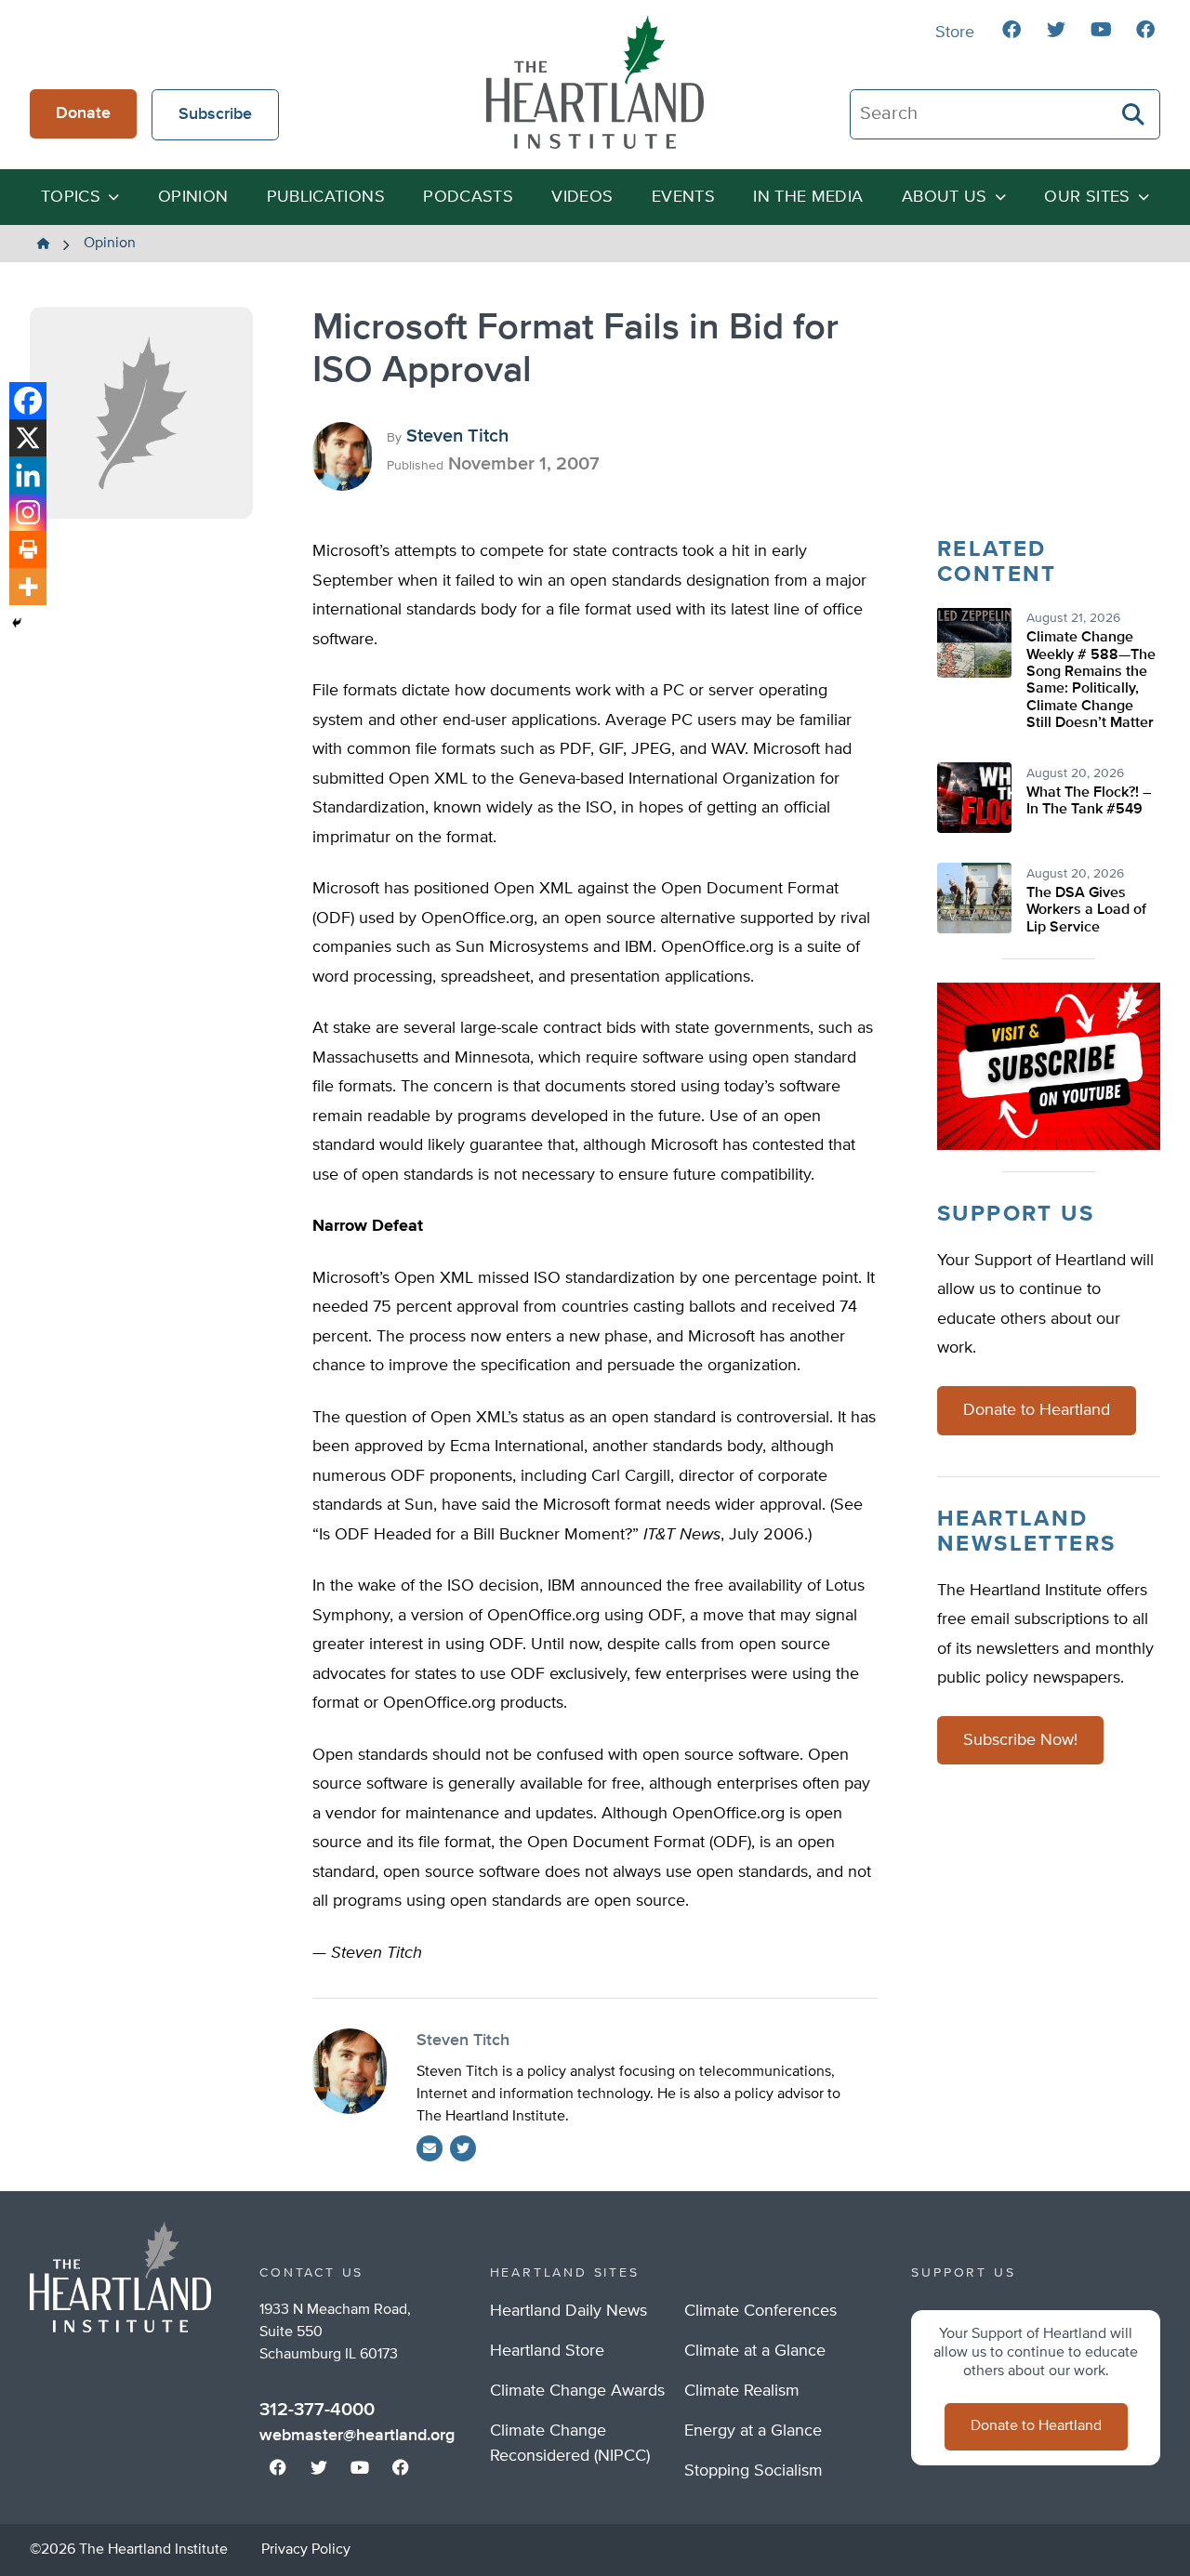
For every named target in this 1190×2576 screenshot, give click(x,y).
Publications (326, 197)
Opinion (193, 197)
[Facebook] (28, 401)
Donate (83, 113)
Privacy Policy (306, 2550)
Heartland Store (547, 2351)
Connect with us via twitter (1056, 30)
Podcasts (468, 197)
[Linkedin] (28, 475)
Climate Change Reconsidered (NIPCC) (570, 2444)
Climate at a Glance (755, 2351)
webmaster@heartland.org (357, 2436)
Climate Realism (742, 2391)
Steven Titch (457, 436)
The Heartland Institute (595, 82)
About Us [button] (945, 197)
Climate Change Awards (577, 2391)
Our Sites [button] (1087, 197)
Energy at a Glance (753, 2431)
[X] (28, 438)
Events (683, 197)
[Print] (28, 549)
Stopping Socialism (754, 2471)
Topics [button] (71, 197)
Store (955, 33)
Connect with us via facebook (1011, 30)
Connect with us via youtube (1101, 30)
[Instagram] (28, 512)
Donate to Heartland (1037, 1411)
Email (430, 2148)
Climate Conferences (760, 2311)
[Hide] (17, 623)
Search (1134, 114)
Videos (582, 197)
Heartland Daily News (569, 2311)
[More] (28, 587)
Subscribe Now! (1020, 1741)
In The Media (808, 197)
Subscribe (215, 114)
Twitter (463, 2148)
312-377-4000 (317, 2410)
